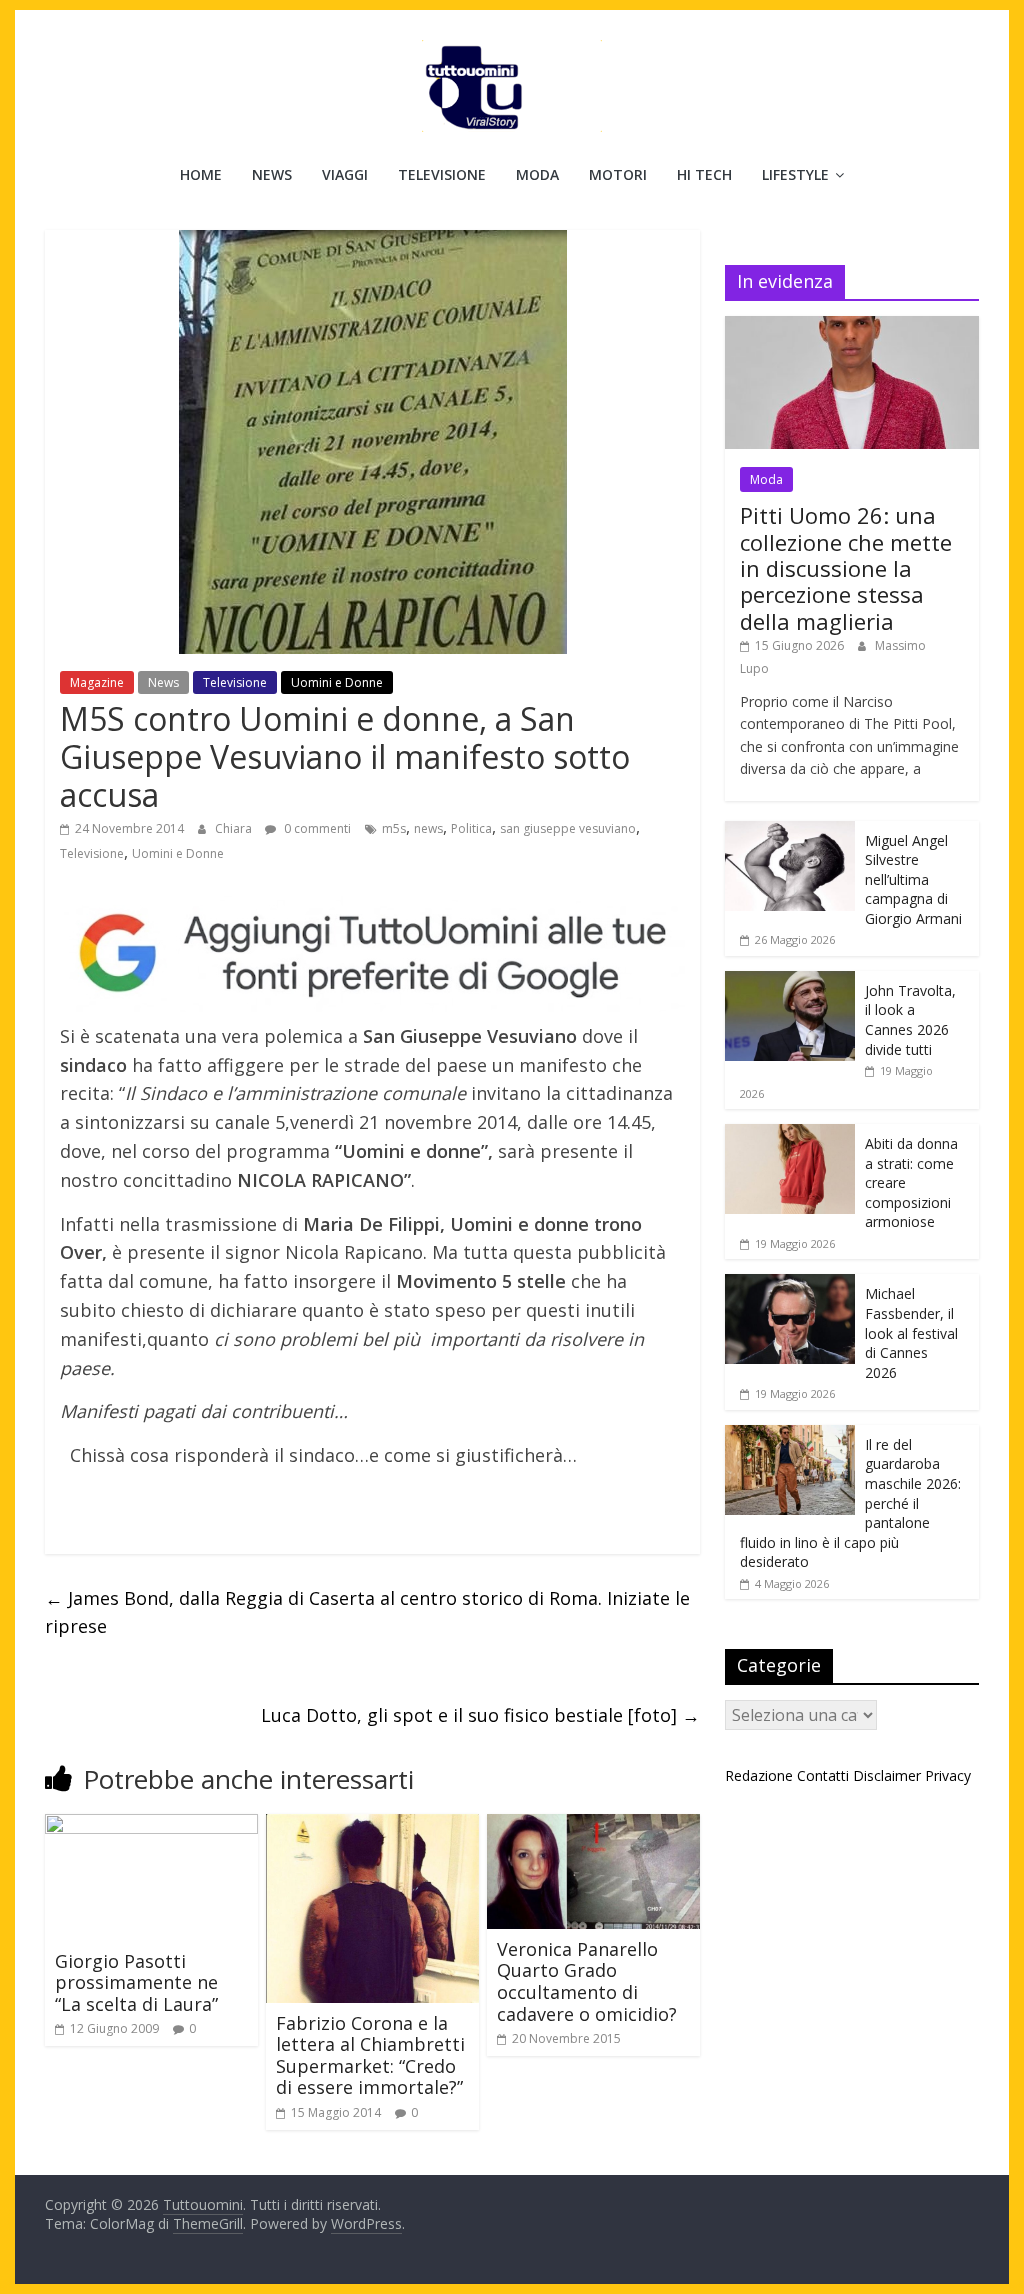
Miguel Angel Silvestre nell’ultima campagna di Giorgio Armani (913, 879)
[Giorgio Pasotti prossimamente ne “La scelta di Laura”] (151, 1826)
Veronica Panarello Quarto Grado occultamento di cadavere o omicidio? (587, 1981)
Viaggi (345, 174)
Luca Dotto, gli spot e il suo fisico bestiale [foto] (480, 1715)
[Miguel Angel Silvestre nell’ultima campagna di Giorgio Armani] (790, 831)
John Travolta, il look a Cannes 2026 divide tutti (910, 1020)
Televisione (442, 174)
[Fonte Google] (372, 954)
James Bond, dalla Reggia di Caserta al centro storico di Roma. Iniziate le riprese (367, 1612)
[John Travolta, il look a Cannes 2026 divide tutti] (790, 981)
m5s (394, 828)
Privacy (948, 1775)
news (428, 828)
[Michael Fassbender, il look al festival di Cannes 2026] (790, 1284)
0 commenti (316, 828)
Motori (618, 174)
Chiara (235, 828)
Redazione (759, 1775)
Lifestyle (795, 174)
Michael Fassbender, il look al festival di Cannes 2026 (911, 1332)
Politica (471, 828)
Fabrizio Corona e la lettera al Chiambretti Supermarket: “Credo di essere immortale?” (370, 2055)
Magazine (97, 682)
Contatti (823, 1775)
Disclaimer (887, 1775)
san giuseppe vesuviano (568, 828)
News (272, 174)
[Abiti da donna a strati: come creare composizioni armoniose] (790, 1134)
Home (201, 174)
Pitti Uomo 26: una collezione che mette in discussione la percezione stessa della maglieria (846, 568)
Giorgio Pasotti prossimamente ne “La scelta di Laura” (136, 1982)
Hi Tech (704, 174)
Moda (537, 174)
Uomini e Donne (337, 682)
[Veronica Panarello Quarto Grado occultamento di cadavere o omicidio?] (593, 1826)
